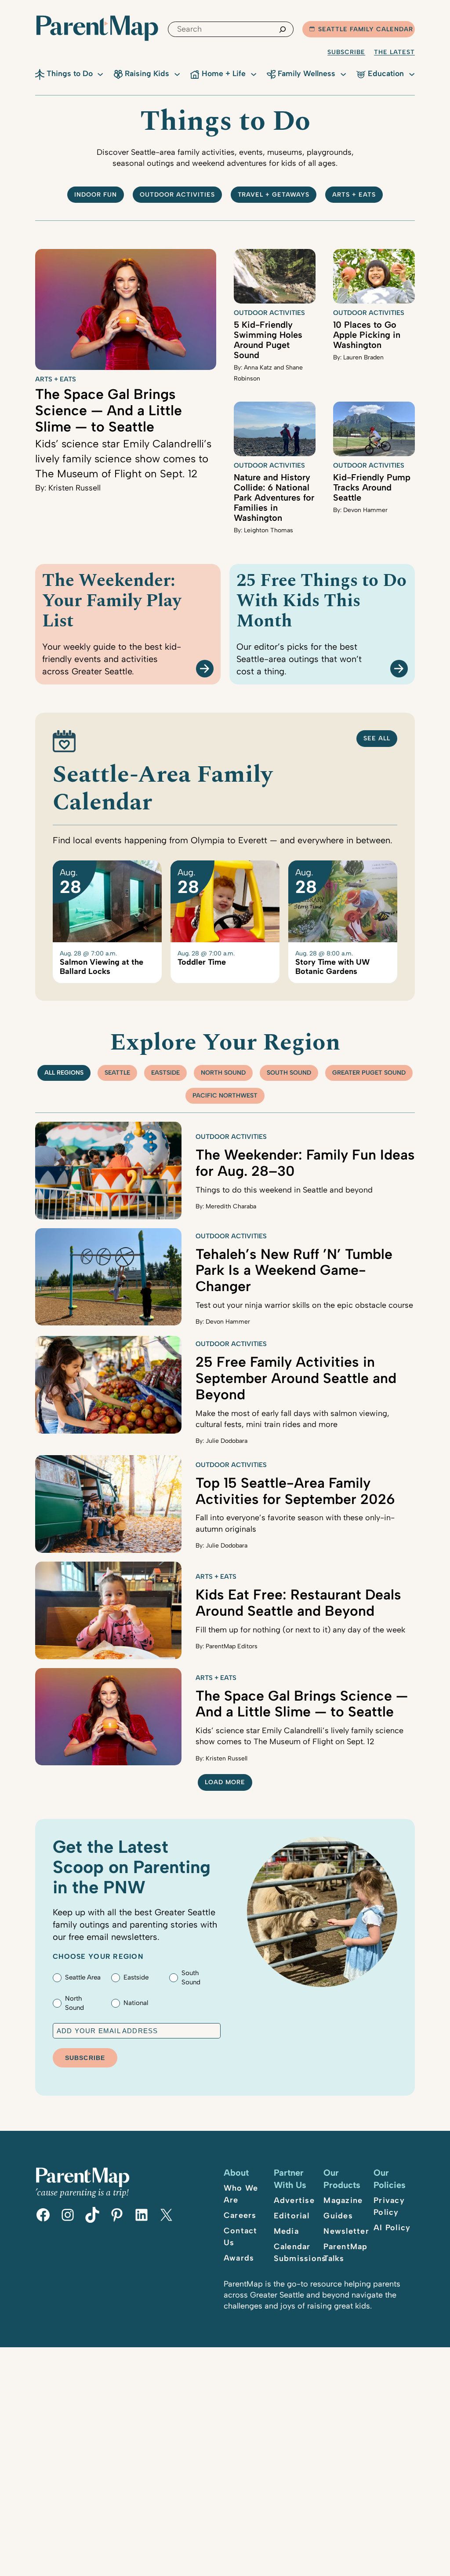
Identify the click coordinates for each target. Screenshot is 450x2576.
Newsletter (346, 2231)
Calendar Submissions (300, 2252)
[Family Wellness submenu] (343, 73)
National (136, 2003)
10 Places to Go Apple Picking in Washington (367, 335)
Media (286, 2231)
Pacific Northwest (225, 1096)
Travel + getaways (274, 195)
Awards (239, 2258)
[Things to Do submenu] (100, 73)
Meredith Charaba (231, 1206)
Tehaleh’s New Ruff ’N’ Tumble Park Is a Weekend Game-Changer (294, 1270)
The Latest (394, 52)
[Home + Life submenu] (254, 73)
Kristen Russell (74, 488)
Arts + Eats (354, 195)
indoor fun (96, 195)
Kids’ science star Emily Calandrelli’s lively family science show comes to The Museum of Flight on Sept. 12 (123, 458)
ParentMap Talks (345, 2252)
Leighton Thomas (269, 530)
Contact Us (241, 2237)
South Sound (289, 1073)
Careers (240, 2215)
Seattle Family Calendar (366, 29)
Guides (338, 2216)
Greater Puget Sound (369, 1073)
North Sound (223, 1073)
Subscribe (346, 52)
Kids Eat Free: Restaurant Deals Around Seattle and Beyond (298, 1603)
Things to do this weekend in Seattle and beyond (284, 1190)
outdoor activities (177, 195)
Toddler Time (202, 962)
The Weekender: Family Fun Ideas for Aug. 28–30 (305, 1163)
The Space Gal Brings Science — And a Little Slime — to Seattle (109, 410)
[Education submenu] (412, 73)
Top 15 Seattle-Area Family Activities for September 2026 (295, 1491)
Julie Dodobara (227, 1441)
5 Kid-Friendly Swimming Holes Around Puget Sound (268, 340)
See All (377, 738)
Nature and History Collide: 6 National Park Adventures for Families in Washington (274, 498)
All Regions (64, 1073)
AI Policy (392, 2228)
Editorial (292, 2216)
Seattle (117, 1073)
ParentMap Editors (232, 1646)
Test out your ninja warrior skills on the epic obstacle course (304, 1305)
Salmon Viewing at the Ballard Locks (102, 967)
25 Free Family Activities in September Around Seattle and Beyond (296, 1378)
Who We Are (241, 2194)
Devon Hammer (365, 510)
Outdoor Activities (269, 313)
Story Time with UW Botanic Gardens (332, 967)
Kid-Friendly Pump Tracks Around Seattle (372, 487)
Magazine (343, 2200)
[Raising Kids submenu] (177, 73)
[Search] (283, 29)
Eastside (165, 1073)
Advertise (294, 2200)
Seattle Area (83, 1977)
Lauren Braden (363, 357)
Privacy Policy (389, 2206)
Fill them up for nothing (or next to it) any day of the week (300, 1630)
